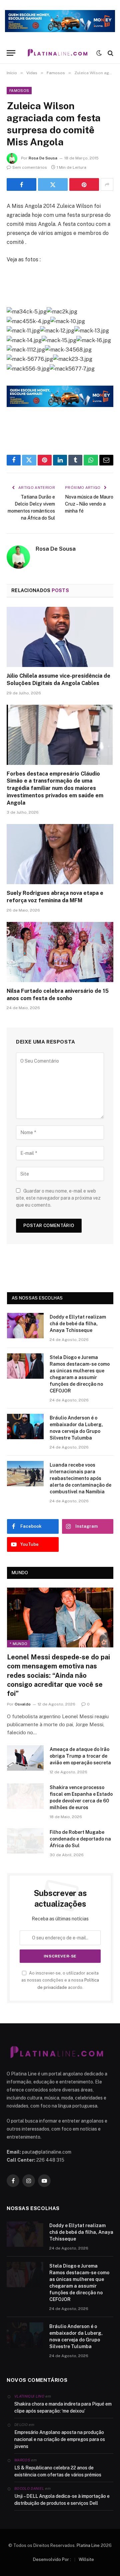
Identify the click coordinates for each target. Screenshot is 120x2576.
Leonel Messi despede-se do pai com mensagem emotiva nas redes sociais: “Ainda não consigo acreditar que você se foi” (58, 1675)
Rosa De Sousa (43, 158)
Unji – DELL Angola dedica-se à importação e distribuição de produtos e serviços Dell (62, 2500)
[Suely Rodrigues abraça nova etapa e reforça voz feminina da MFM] (60, 854)
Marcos (22, 2460)
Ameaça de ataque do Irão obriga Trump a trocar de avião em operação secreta (80, 1756)
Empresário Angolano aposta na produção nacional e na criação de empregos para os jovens (60, 2439)
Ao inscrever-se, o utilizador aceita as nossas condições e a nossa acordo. (60, 1980)
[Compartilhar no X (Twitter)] (53, 184)
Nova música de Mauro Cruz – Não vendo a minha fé (89, 504)
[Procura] (110, 53)
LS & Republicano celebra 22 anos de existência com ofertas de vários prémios (58, 2471)
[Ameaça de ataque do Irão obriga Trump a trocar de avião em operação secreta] (25, 1758)
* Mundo (18, 1644)
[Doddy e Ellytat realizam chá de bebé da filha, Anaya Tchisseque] (25, 1326)
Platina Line (88, 2545)
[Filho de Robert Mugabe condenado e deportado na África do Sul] (25, 1841)
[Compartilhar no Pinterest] (84, 184)
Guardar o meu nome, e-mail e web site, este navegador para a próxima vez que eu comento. (58, 1198)
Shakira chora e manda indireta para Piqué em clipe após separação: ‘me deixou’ (63, 2407)
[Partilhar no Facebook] (21, 184)
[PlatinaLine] (57, 53)
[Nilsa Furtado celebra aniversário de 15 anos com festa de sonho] (60, 952)
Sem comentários (30, 167)
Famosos (19, 91)
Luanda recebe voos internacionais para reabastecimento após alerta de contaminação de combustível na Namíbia (80, 1478)
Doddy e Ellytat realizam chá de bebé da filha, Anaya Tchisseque (78, 1324)
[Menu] (11, 53)
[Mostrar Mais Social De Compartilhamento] (107, 184)
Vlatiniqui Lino (29, 2396)
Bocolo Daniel (29, 2488)
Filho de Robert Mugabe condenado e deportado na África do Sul (80, 1839)
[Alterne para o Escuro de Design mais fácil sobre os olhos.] (99, 53)
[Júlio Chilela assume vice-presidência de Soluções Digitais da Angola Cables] (60, 637)
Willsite (86, 2559)
